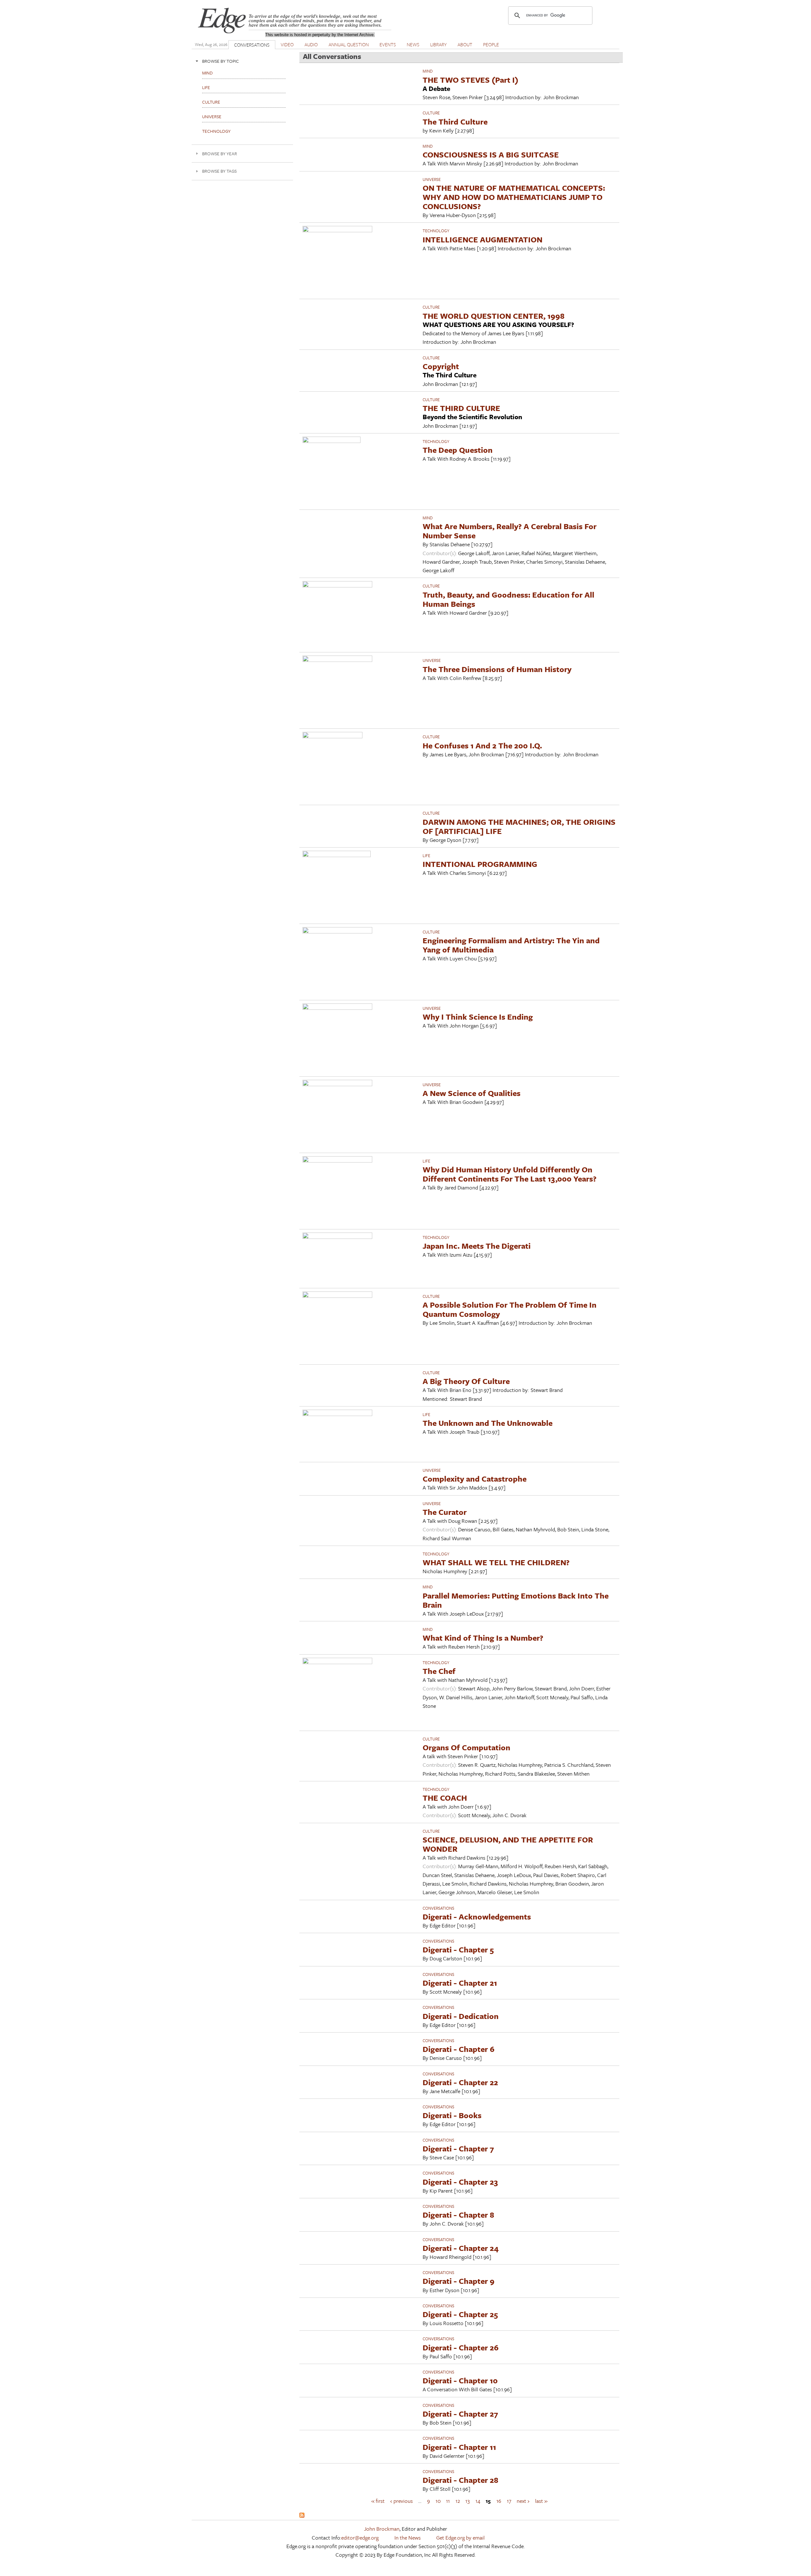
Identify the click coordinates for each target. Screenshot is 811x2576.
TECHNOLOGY (436, 231)
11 (448, 2500)
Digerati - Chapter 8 (458, 2215)
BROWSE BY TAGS (219, 171)
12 (458, 2500)
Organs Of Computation (466, 1747)
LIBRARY (438, 44)
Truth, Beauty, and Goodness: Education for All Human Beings (508, 599)
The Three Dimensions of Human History (497, 669)
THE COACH (445, 1798)
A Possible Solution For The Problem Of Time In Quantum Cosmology (510, 1309)
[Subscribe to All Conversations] (302, 2516)
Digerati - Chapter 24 (461, 2248)
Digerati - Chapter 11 (459, 2447)
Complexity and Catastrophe (475, 1479)
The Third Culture (455, 122)
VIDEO (287, 44)
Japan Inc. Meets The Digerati (477, 1246)
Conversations (438, 1908)
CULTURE (431, 113)
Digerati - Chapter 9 (459, 2281)
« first (378, 2500)
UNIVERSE (432, 179)
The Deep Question (458, 450)
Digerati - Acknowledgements (477, 1916)
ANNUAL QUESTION (349, 44)
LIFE (426, 855)
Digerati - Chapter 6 (459, 2049)
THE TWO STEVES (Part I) (470, 80)
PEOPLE (491, 44)
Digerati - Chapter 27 (460, 2414)
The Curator (445, 1512)
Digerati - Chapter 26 (461, 2347)
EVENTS (388, 44)
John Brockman (382, 2529)
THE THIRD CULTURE (461, 408)
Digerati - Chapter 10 (460, 2380)
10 (438, 2500)
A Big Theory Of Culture (466, 1381)
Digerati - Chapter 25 (460, 2314)
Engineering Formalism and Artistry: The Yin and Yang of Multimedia (511, 945)
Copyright (441, 366)
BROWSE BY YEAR (220, 154)
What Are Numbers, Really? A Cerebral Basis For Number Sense (510, 531)
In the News (408, 2538)
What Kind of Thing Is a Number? (483, 1638)
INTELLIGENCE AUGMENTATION (482, 239)
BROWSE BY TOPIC (220, 61)
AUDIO (311, 44)
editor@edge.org (360, 2538)
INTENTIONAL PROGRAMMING (480, 864)
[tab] (242, 61)
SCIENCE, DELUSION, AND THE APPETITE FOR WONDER (508, 1844)
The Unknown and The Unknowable (488, 1423)
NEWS (413, 44)
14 (478, 2500)
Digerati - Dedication (461, 2016)
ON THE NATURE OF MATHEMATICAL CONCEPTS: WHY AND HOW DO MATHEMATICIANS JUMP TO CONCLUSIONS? (514, 197)
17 (509, 2500)
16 (499, 2500)
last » (541, 2500)
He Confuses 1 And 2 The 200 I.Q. (482, 745)
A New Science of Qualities (472, 1093)
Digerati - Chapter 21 (460, 1983)
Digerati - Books (452, 2115)
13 (468, 2500)
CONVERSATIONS (252, 45)
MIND (428, 71)
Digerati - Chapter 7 (458, 2148)
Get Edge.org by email (460, 2538)
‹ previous (402, 2500)
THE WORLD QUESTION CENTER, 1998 (494, 316)
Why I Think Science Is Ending (478, 1017)
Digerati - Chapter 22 (460, 2082)
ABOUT (465, 44)
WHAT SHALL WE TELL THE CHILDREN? (496, 1562)
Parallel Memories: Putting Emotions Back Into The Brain (516, 1600)
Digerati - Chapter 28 (460, 2480)
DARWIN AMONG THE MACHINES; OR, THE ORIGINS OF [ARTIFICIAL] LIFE (519, 826)
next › (523, 2500)
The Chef (439, 1671)
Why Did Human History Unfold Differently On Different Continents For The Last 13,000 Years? (510, 1174)
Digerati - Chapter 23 (460, 2182)
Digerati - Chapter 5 (458, 1949)
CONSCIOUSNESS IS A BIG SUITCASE (491, 154)
